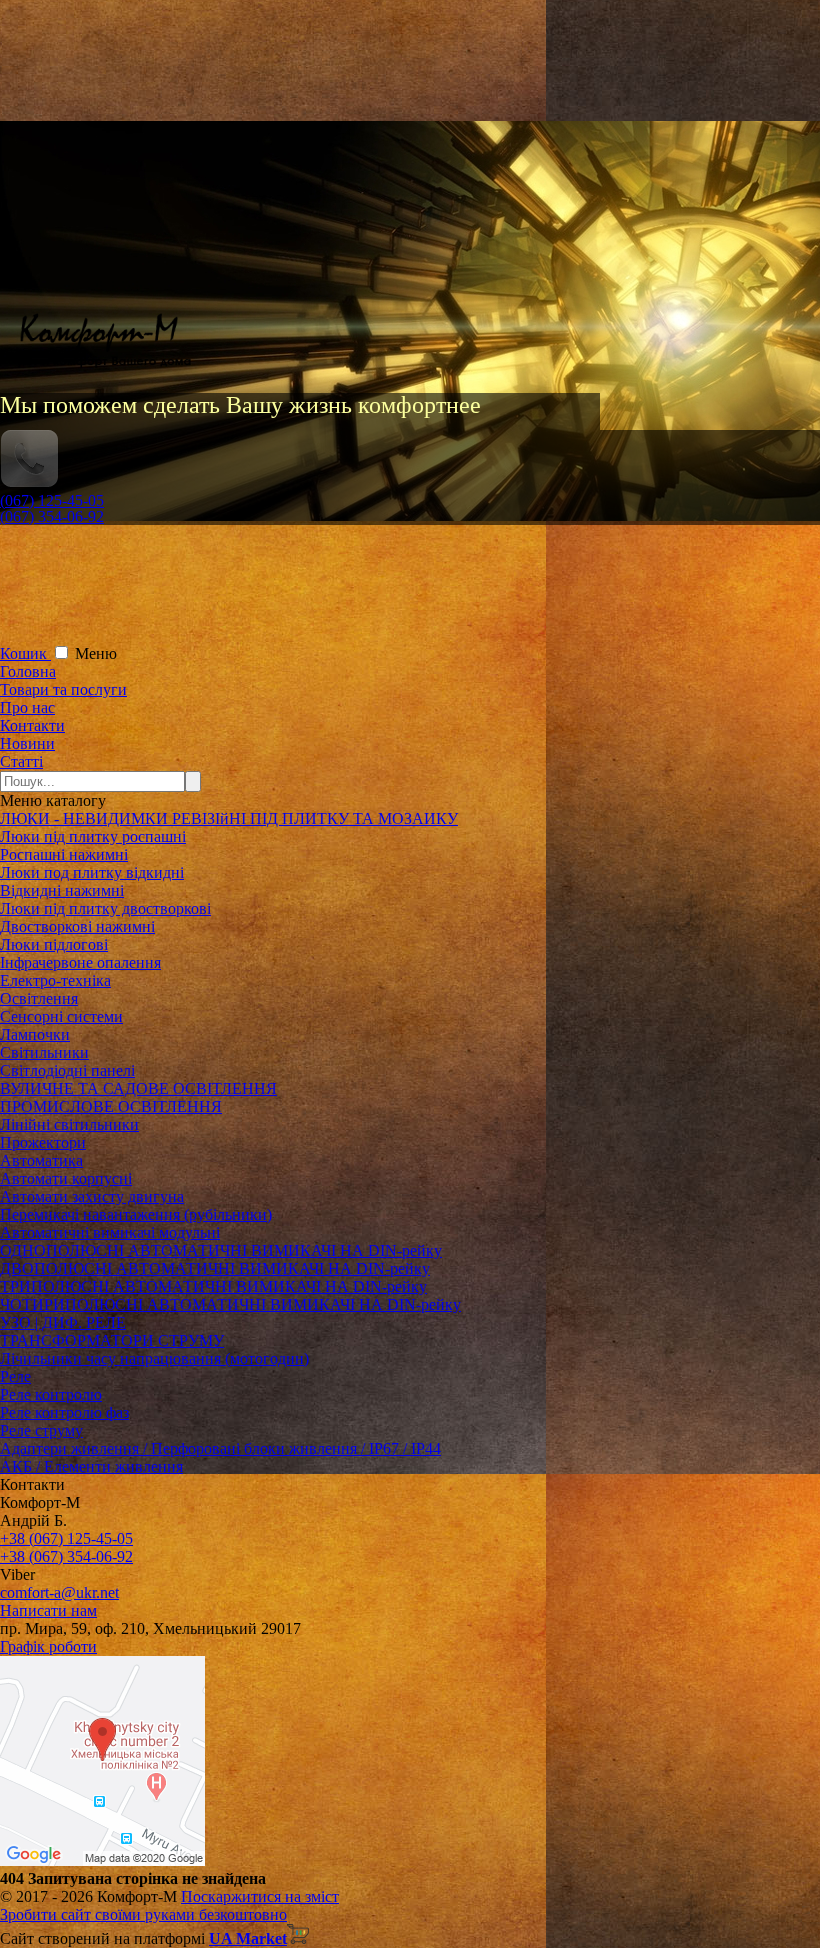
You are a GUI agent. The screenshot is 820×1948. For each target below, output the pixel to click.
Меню (96, 653)
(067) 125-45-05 (52, 500)
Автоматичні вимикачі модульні (110, 1232)
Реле (15, 1376)
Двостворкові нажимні (77, 926)
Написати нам (48, 1610)
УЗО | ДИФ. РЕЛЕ (63, 1322)
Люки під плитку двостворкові (105, 908)
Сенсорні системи (61, 1016)
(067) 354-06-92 (52, 516)
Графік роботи (48, 1646)
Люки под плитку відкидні (92, 872)
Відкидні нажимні (62, 890)
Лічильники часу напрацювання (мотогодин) (154, 1358)
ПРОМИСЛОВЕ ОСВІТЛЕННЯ (111, 1106)
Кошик (25, 653)
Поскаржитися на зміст (260, 1896)
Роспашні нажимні (64, 854)
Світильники (44, 1052)
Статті (21, 761)
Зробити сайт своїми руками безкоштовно (143, 1914)
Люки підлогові (54, 944)
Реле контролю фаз (64, 1412)
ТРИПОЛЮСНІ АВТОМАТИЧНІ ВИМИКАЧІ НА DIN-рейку (213, 1286)
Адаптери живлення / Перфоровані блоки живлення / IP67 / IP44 (220, 1448)
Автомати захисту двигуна (92, 1196)
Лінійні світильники (69, 1124)
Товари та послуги (63, 689)
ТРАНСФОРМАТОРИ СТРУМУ (112, 1340)
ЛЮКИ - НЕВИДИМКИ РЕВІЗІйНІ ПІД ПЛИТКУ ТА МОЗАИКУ (229, 818)
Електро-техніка (55, 980)
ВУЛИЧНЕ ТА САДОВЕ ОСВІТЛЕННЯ (138, 1088)
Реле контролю (51, 1394)
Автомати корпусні (66, 1178)
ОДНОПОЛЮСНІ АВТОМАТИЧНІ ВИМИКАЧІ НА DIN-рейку (221, 1250)
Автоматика (41, 1160)
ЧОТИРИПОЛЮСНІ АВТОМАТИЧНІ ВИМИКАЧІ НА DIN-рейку (230, 1304)
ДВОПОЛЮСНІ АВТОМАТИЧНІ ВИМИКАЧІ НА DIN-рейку (215, 1268)
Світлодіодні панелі (67, 1070)
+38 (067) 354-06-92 (66, 1556)
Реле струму (41, 1430)
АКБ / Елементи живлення (91, 1466)
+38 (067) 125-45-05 (66, 1538)
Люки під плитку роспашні (93, 836)
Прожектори (43, 1142)
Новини (27, 743)
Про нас (27, 707)
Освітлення (39, 998)
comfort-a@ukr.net (59, 1592)
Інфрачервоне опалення (80, 962)
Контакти (32, 725)
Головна (28, 671)
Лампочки (35, 1034)
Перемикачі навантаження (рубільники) (136, 1214)
